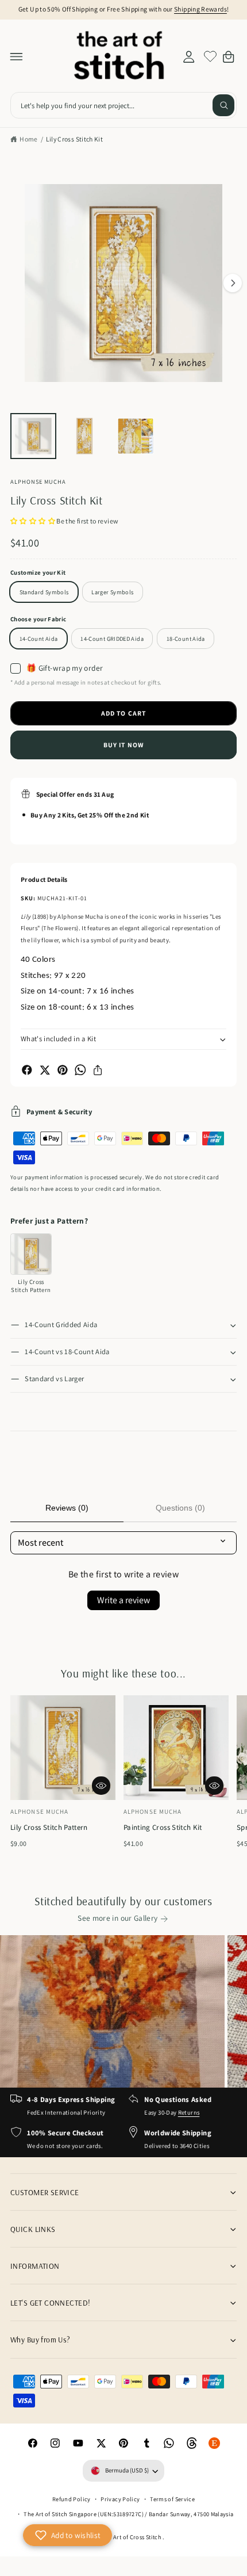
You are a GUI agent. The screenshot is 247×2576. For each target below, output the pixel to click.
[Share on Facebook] (27, 1070)
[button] (17, 56)
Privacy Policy (120, 2499)
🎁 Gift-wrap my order (65, 668)
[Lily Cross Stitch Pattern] (31, 1254)
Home (28, 139)
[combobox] (123, 106)
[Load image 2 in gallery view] (84, 436)
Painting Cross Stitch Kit (163, 1827)
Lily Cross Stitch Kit (75, 139)
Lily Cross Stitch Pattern (49, 1827)
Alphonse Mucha (38, 481)
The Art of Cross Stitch (132, 2537)
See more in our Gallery (117, 1918)
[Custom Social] (215, 2444)
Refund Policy (72, 2499)
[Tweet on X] (45, 1070)
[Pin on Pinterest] (63, 1070)
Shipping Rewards (200, 9)
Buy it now (123, 745)
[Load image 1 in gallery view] (33, 436)
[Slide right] (233, 283)
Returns (189, 2112)
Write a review (123, 1600)
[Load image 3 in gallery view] (136, 436)
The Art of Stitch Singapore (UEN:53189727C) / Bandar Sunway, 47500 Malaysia (128, 2514)
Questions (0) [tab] (180, 1508)
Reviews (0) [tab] (67, 1508)
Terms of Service (172, 2499)
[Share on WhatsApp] (80, 1070)
